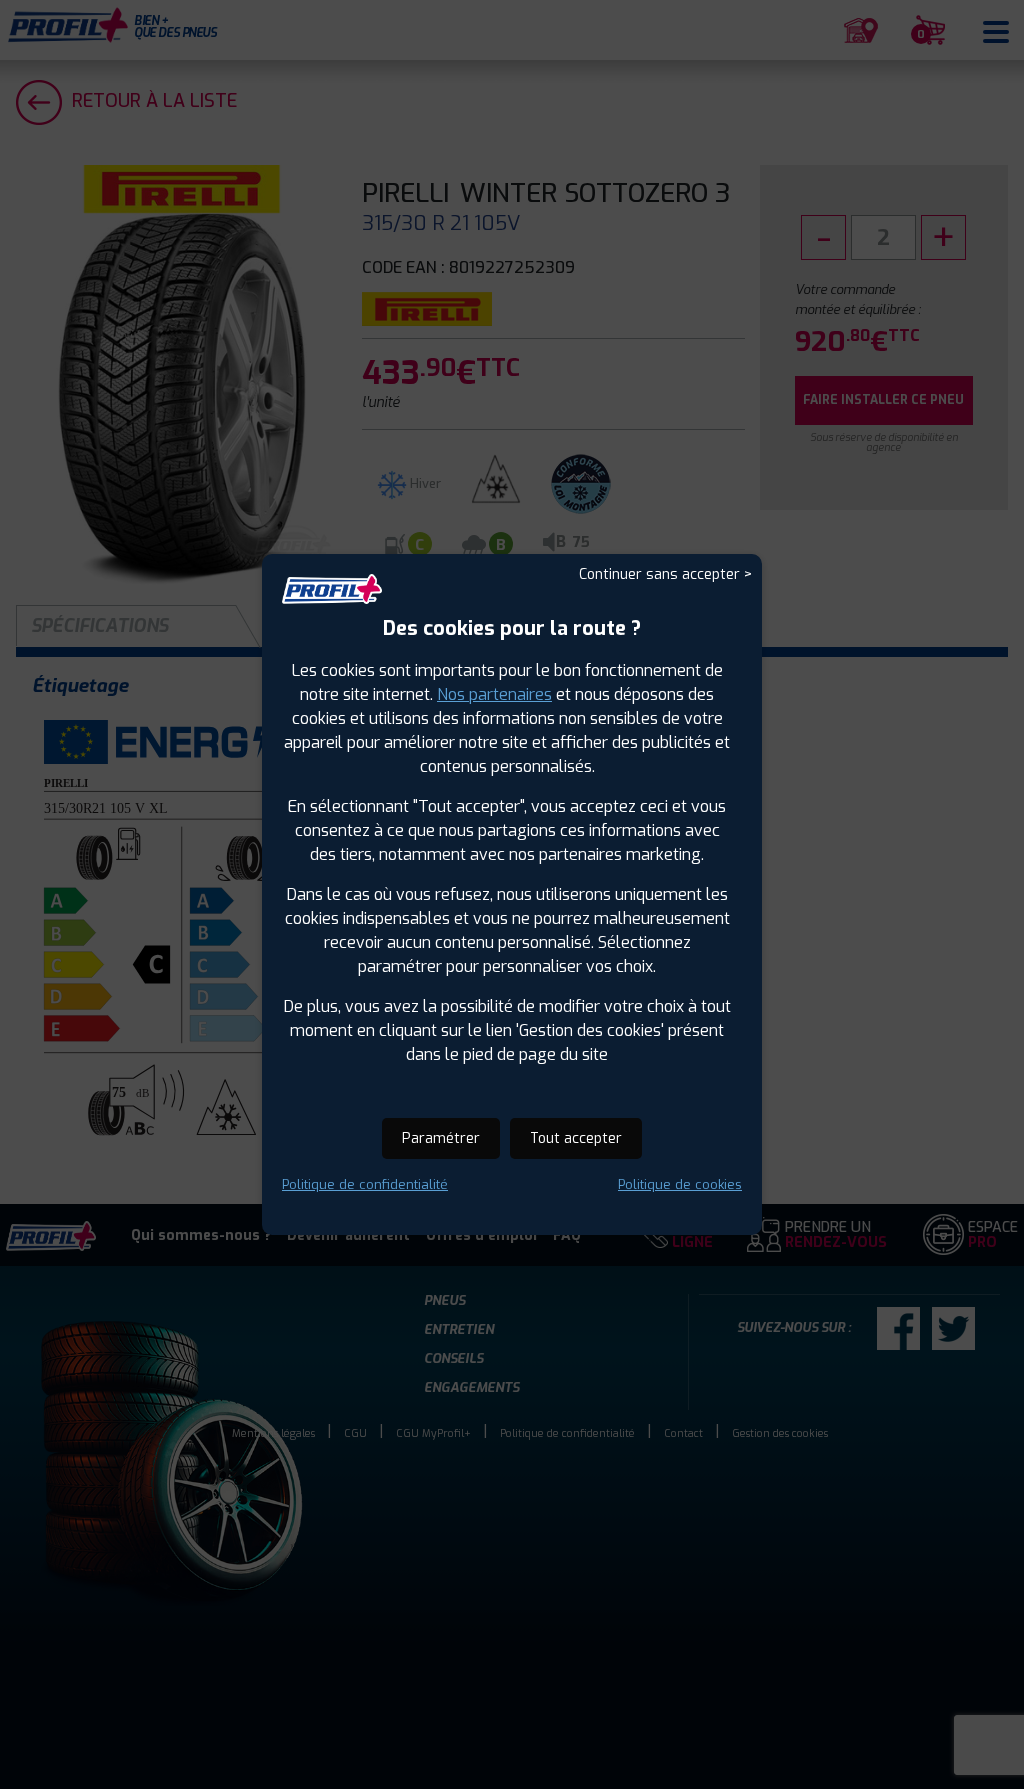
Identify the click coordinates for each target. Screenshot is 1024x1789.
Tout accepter (576, 1138)
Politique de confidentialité (365, 1184)
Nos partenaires (494, 694)
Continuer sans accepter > (665, 574)
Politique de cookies (680, 1184)
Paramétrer (441, 1138)
